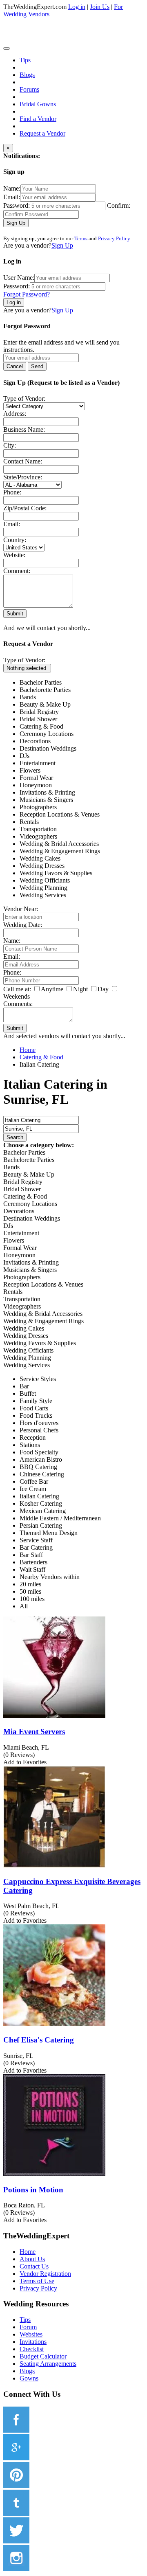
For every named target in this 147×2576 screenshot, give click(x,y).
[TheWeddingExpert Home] (59, 46)
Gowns (29, 2378)
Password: (17, 205)
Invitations (33, 2342)
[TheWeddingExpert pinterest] (16, 2486)
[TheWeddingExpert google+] (16, 2458)
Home (28, 2252)
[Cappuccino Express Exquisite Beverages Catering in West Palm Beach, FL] (54, 1866)
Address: (15, 414)
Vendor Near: (21, 909)
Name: (12, 188)
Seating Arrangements (48, 2364)
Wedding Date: (23, 925)
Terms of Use (37, 2281)
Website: (14, 555)
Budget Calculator (43, 2356)
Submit (15, 614)
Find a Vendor (38, 119)
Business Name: (24, 429)
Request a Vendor (42, 133)
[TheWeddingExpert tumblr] (16, 2513)
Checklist (32, 2349)
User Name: (19, 278)
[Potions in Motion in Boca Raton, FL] (54, 2174)
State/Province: (23, 477)
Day (103, 989)
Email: (12, 197)
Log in (77, 7)
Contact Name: (23, 461)
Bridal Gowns (38, 104)
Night (80, 989)
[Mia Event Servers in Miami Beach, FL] (54, 1716)
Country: (15, 540)
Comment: (17, 571)
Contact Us (34, 2266)
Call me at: (17, 989)
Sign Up (16, 223)
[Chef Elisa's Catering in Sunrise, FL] (54, 2024)
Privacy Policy (114, 238)
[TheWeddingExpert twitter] (16, 2541)
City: (10, 445)
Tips (25, 60)
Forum (28, 2327)
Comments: (18, 1004)
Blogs (27, 75)
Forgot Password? (27, 294)
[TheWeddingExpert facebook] (16, 2430)
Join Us (100, 7)
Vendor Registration (45, 2274)
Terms (81, 238)
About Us (32, 2259)
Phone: (12, 492)
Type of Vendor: (24, 399)
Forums (29, 89)
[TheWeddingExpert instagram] (16, 2569)
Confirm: (119, 205)
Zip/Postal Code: (25, 508)
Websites (31, 2334)
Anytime (52, 989)
